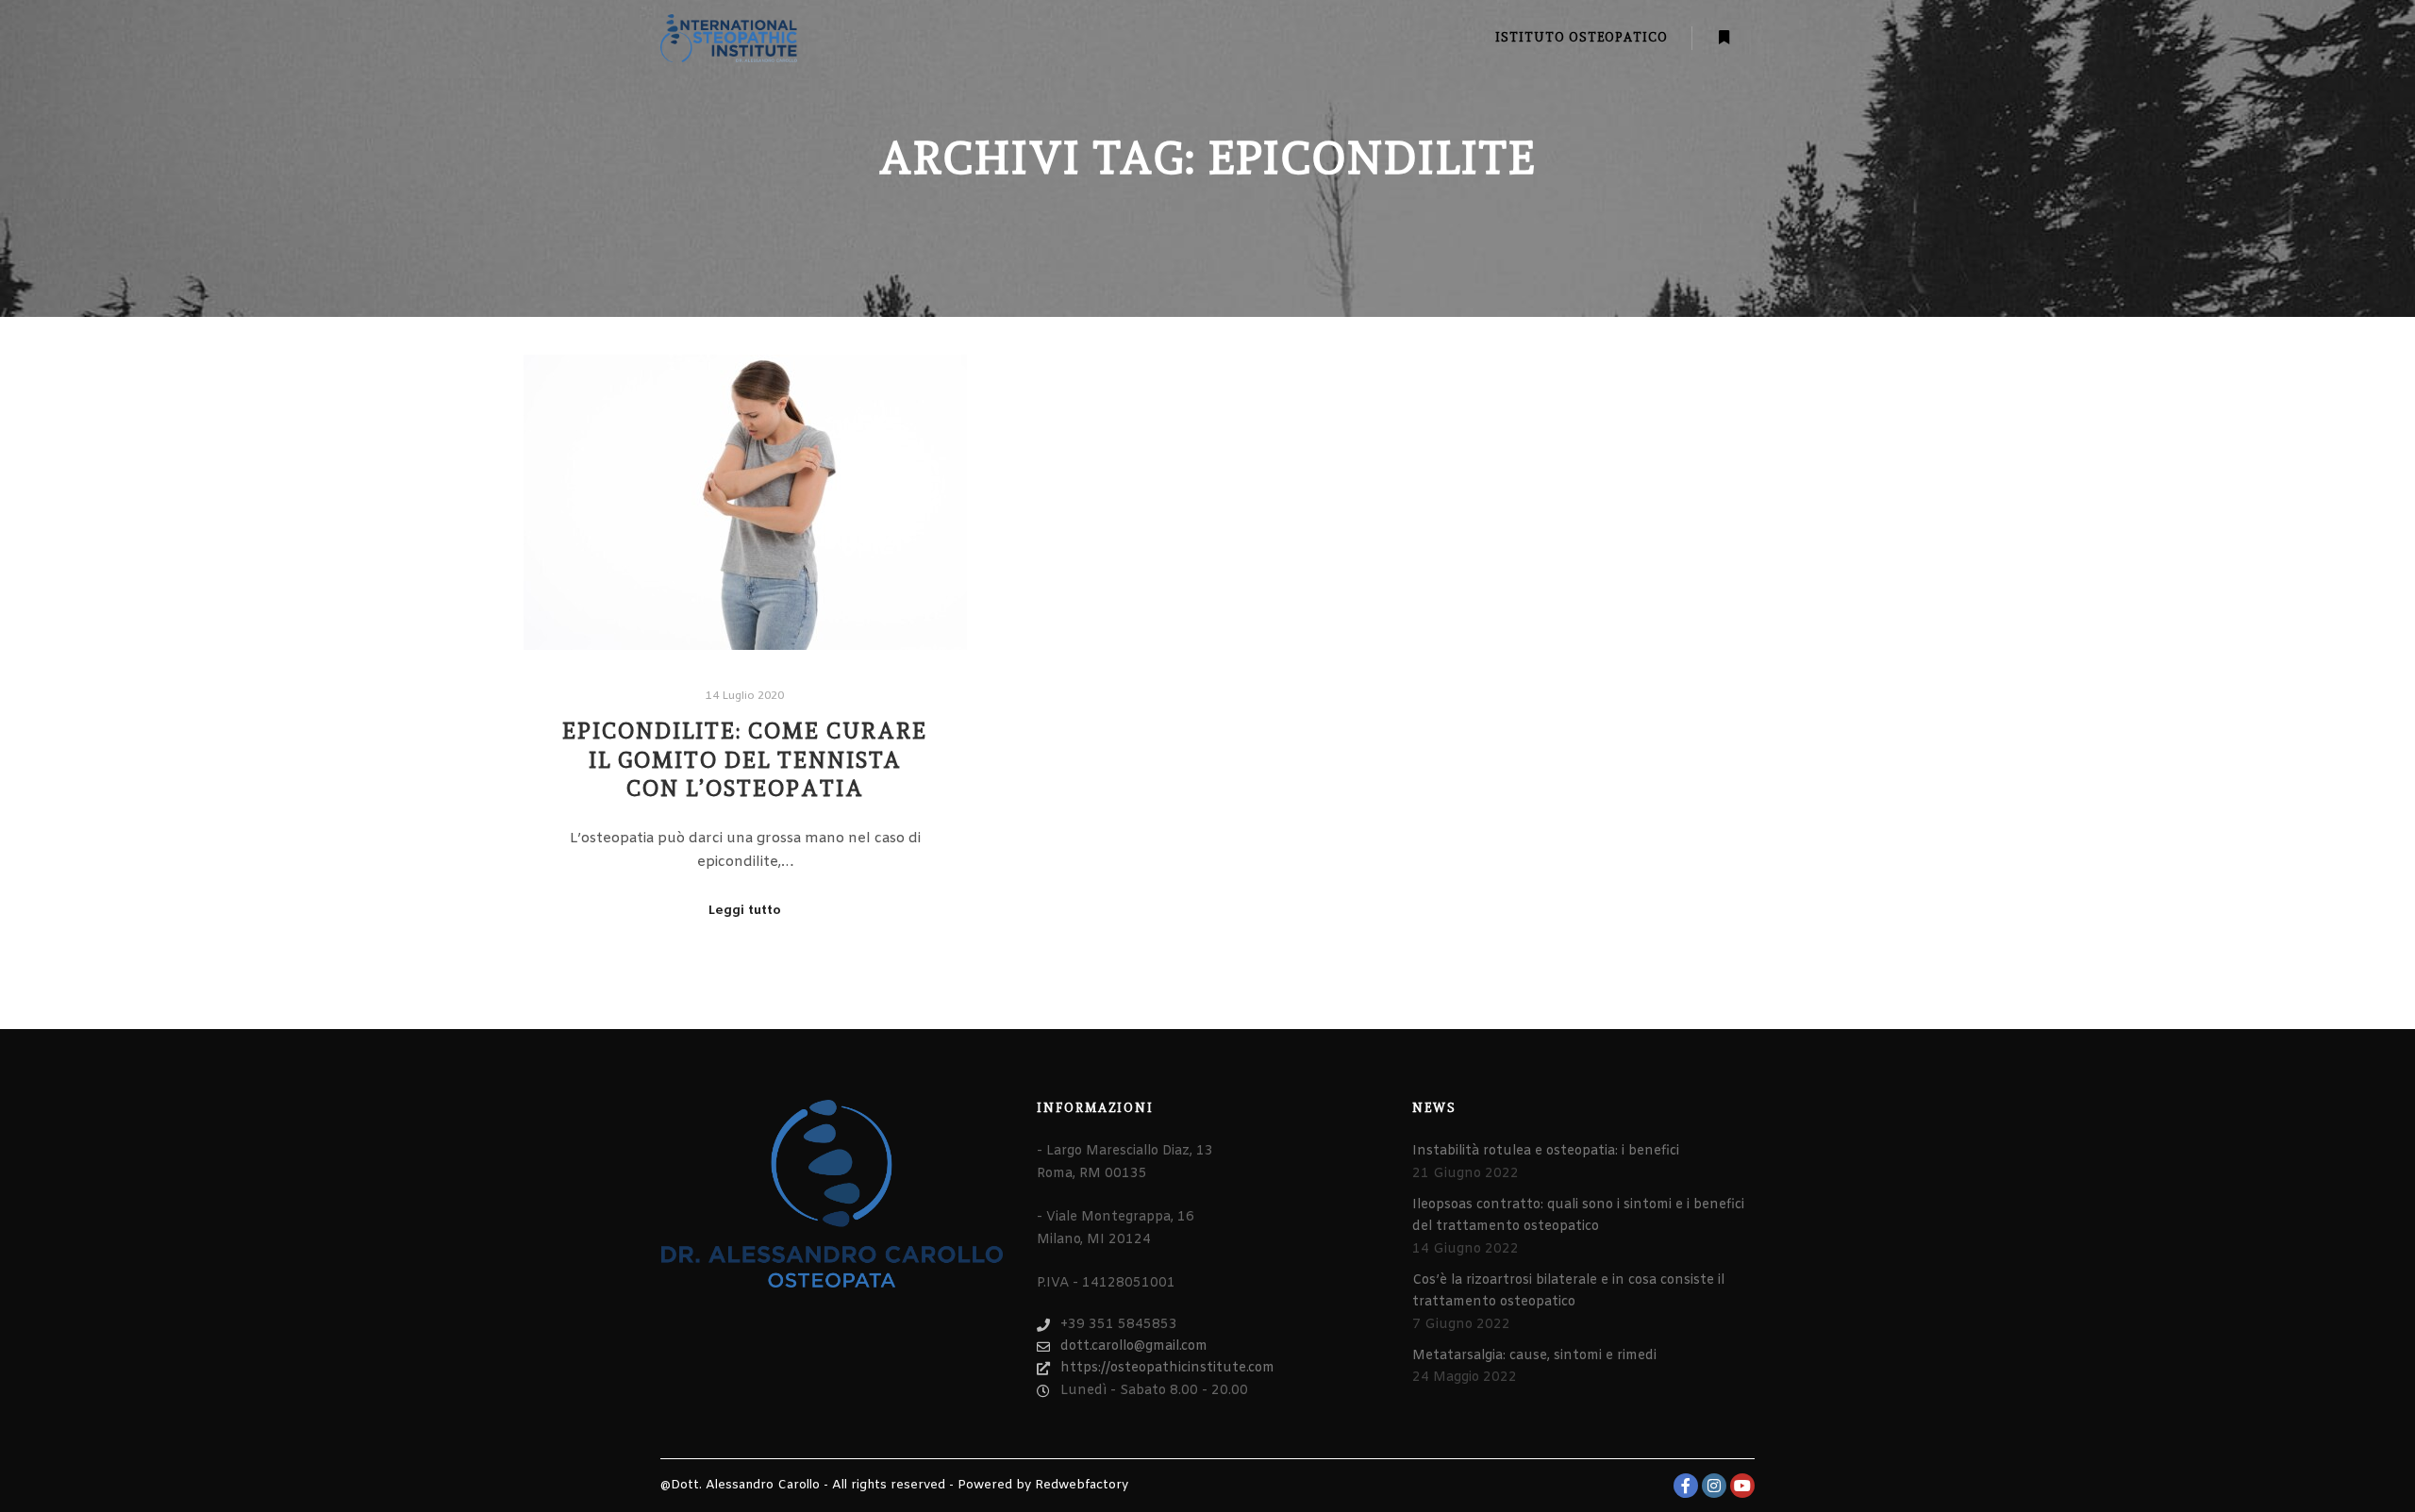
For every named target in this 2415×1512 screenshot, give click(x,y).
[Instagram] (1714, 1486)
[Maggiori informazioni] (1724, 38)
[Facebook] (1686, 1486)
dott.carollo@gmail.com (1134, 1346)
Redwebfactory (1082, 1485)
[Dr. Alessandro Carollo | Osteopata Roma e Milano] (729, 38)
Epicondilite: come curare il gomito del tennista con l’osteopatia (745, 760)
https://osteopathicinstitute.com (1167, 1368)
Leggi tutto (745, 911)
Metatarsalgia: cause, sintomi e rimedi (1534, 1356)
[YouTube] (1742, 1486)
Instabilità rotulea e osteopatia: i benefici (1546, 1151)
